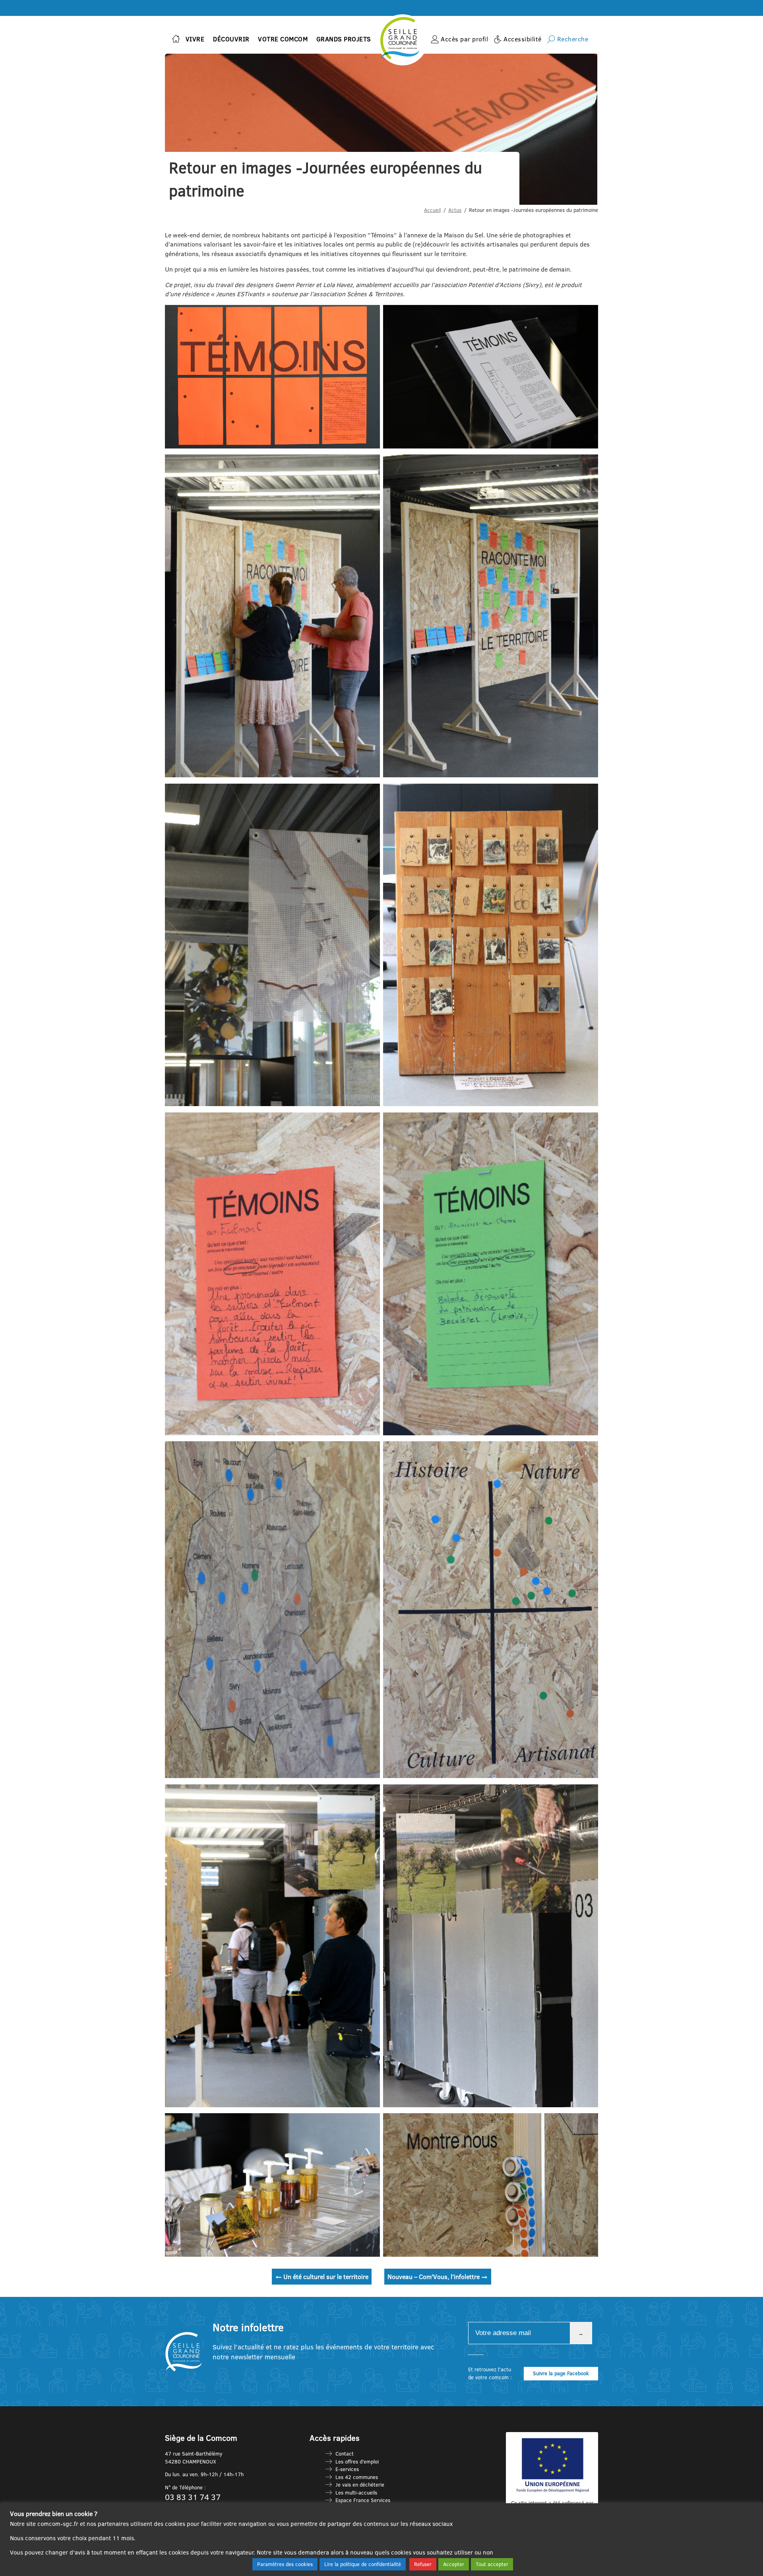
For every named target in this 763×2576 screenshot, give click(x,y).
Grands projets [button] (344, 39)
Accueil (432, 210)
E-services (347, 2469)
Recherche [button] (573, 39)
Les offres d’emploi (357, 2461)
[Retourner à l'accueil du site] (176, 40)
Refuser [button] (423, 2564)
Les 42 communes (357, 2477)
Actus (455, 210)
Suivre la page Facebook (561, 2373)
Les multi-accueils (356, 2493)
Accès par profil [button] (464, 39)
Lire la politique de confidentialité (363, 2564)
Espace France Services (363, 2500)
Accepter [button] (454, 2564)
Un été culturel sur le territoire (322, 2277)
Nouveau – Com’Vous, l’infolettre (438, 2277)
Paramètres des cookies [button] (285, 2564)
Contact (345, 2454)
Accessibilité (523, 39)
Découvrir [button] (231, 39)
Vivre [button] (195, 39)
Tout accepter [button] (492, 2564)
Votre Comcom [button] (283, 39)
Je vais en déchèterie (360, 2485)
